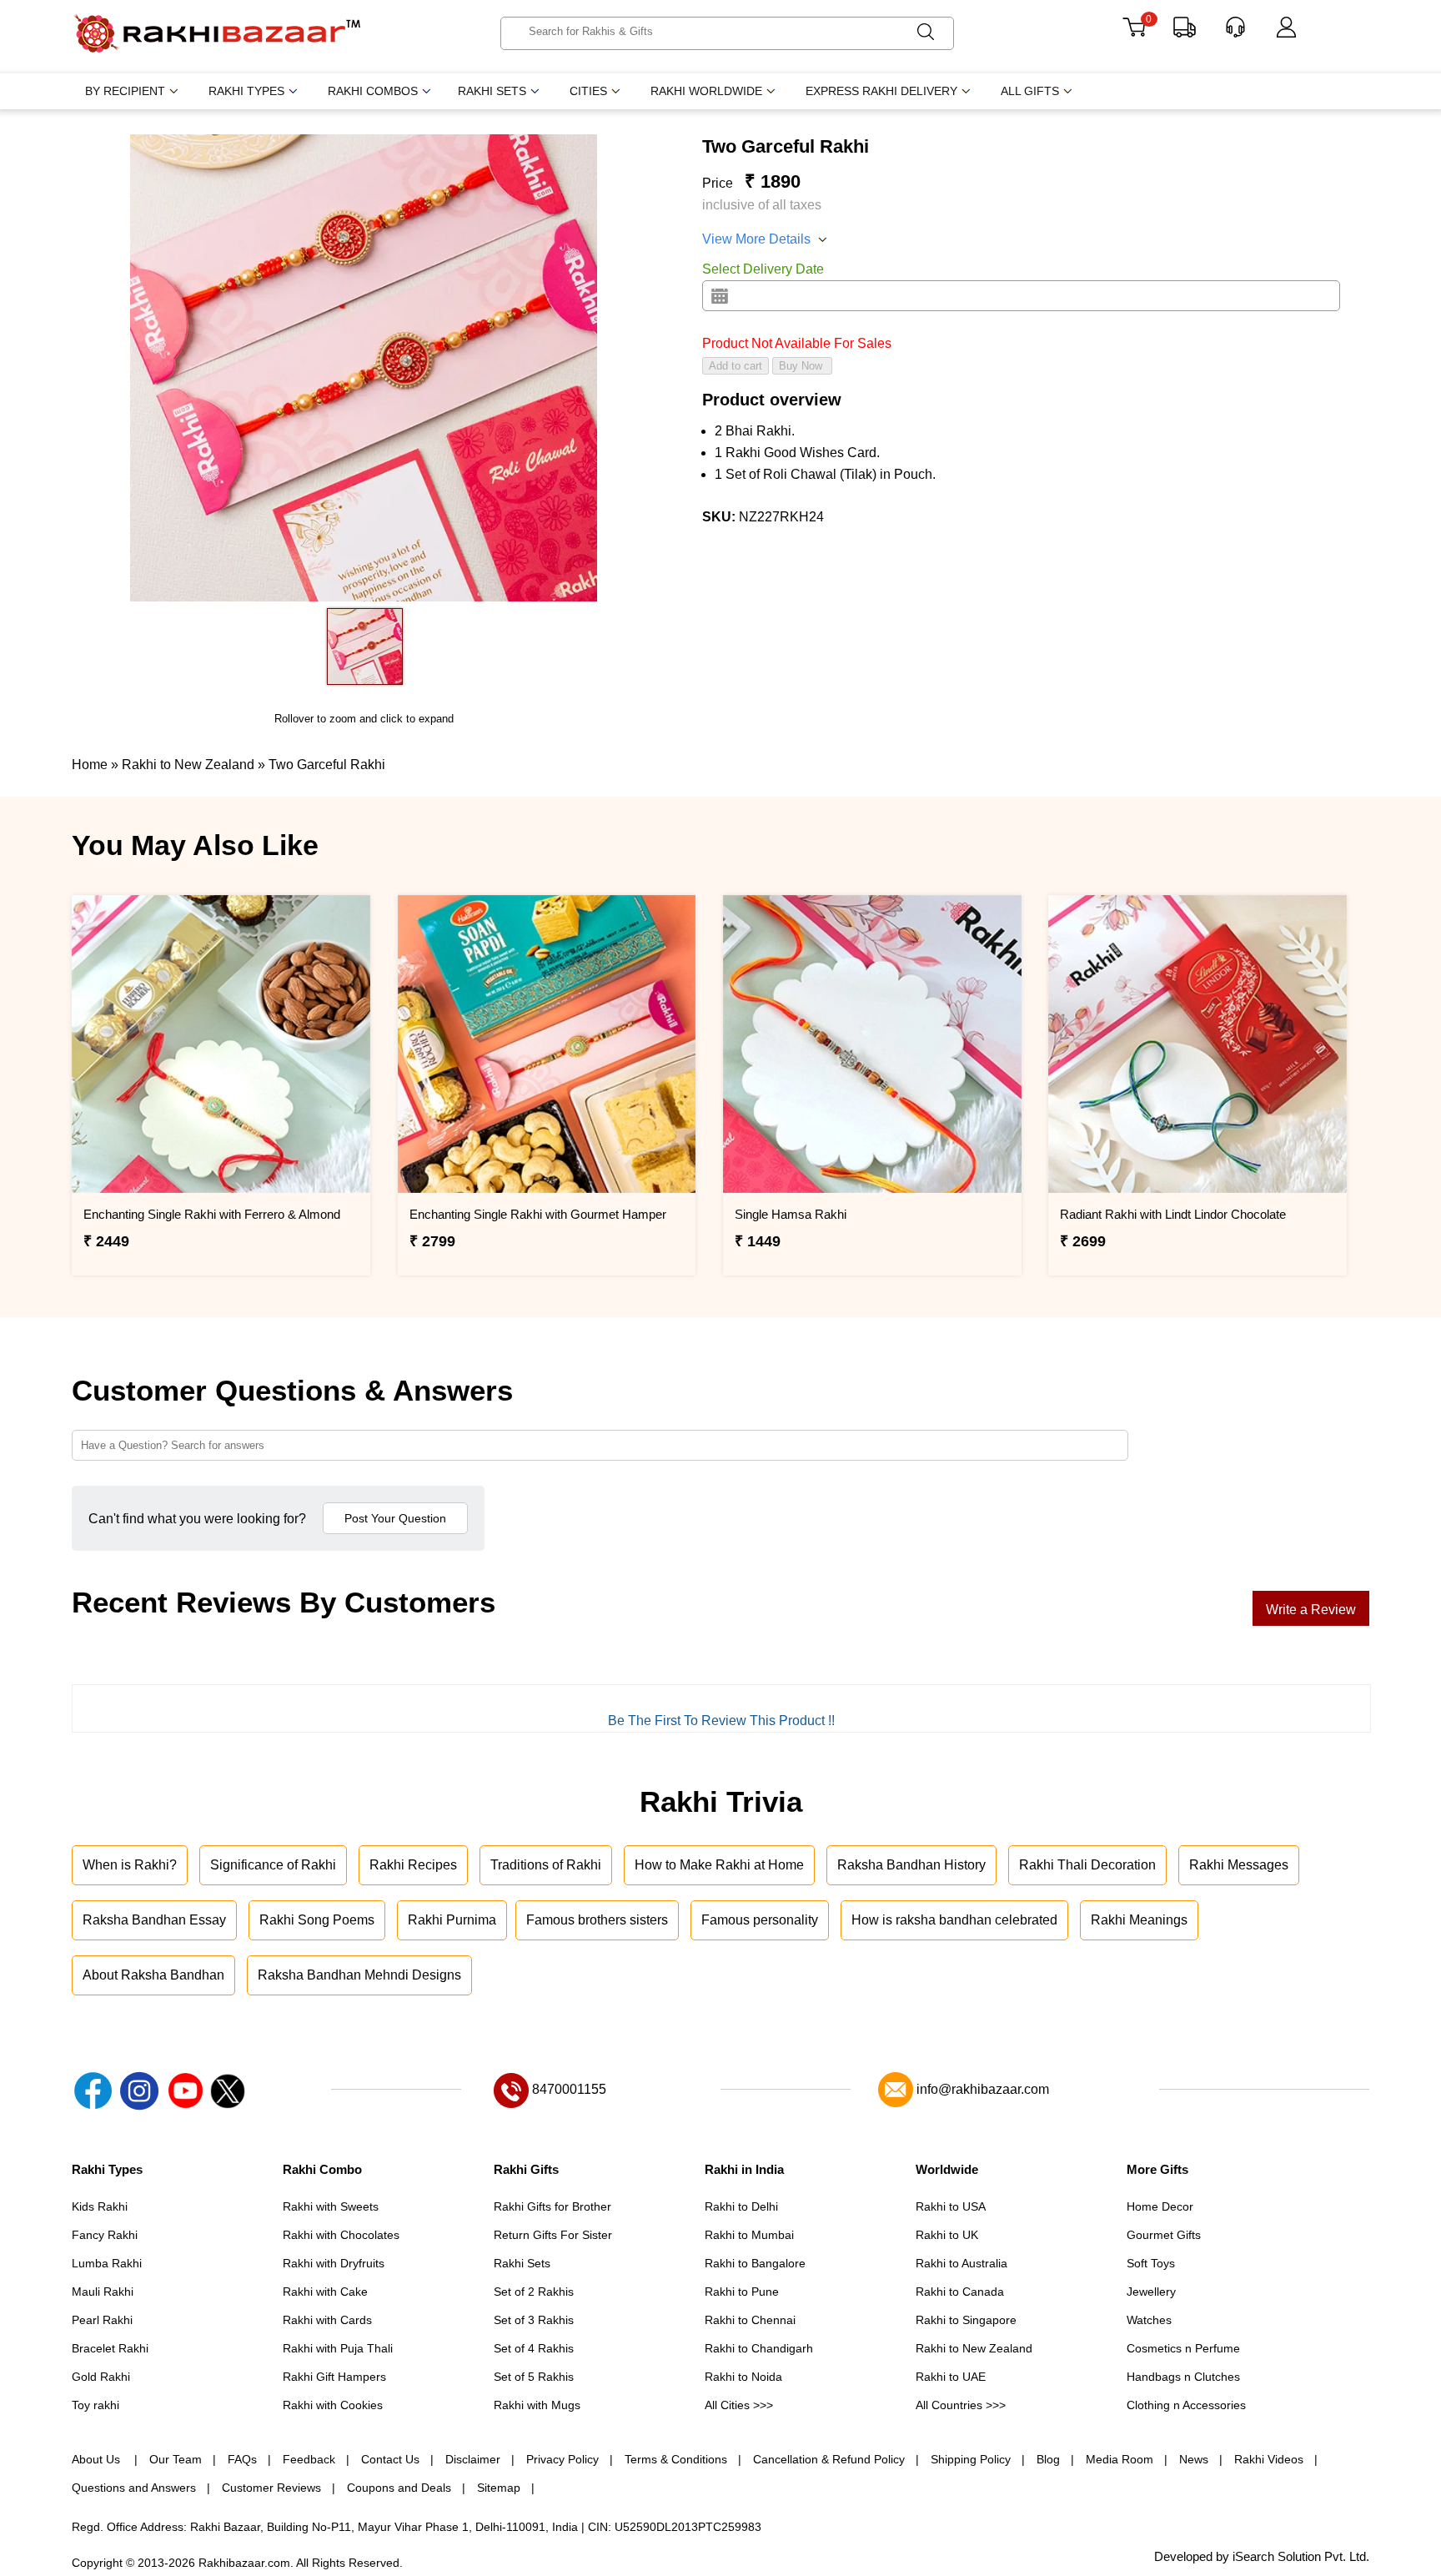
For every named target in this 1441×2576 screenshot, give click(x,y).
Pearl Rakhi (102, 2320)
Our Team (176, 2459)
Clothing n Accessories (1186, 2405)
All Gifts (1030, 91)
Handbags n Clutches (1183, 2377)
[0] (1134, 33)
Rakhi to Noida (743, 2377)
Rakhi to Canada (960, 2292)
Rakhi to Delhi (741, 2206)
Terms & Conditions (676, 2459)
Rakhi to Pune (742, 2292)
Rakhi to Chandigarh (759, 2348)
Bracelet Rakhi (110, 2348)
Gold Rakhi (101, 2377)
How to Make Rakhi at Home (719, 1865)
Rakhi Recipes (413, 1865)
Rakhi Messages (1239, 1865)
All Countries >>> (961, 2405)
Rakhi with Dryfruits (334, 2263)
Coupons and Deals (399, 2488)
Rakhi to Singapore (966, 2320)
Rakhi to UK (947, 2235)
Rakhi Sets (492, 91)
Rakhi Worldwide (706, 91)
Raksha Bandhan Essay (154, 1920)
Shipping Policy (971, 2459)
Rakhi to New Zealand (974, 2348)
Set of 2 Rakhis (534, 2292)
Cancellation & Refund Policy (829, 2459)
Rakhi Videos (1269, 2459)
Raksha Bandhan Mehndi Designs (359, 1975)
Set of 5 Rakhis (534, 2377)
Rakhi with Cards (327, 2320)
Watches (1149, 2320)
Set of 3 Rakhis (534, 2320)
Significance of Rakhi (273, 1865)
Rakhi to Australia (962, 2263)
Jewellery (1151, 2292)
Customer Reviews (271, 2488)
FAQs (242, 2459)
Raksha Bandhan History (911, 1865)
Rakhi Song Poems (317, 1920)
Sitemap (499, 2488)
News (1194, 2459)
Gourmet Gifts (1164, 2235)
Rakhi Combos (373, 91)
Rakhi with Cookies (333, 2405)
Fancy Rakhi (105, 2235)
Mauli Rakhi (103, 2292)
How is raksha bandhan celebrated (954, 1920)
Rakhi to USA (951, 2206)
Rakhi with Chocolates (341, 2235)
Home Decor (1160, 2206)
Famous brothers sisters (597, 1920)
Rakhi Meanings (1139, 1920)
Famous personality (760, 1920)
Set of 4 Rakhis (534, 2348)
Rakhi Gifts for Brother (552, 2206)
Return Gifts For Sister (553, 2235)
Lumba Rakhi (107, 2263)
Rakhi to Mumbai (749, 2235)
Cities (588, 91)
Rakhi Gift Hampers (334, 2377)
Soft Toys (1151, 2263)
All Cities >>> (739, 2405)
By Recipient (125, 91)
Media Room (1120, 2459)
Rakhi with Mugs (537, 2405)
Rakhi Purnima (452, 1920)
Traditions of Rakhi (546, 1865)
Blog (1048, 2459)
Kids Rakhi (100, 2206)
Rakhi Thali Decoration (1087, 1865)
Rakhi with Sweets (331, 2206)
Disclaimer (473, 2459)
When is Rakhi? (130, 1865)
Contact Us (390, 2459)
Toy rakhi (95, 2405)
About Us (98, 2459)
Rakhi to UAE (951, 2377)
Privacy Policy (562, 2459)
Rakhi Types (246, 91)
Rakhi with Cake (325, 2292)
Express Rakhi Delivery (881, 91)
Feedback (309, 2459)
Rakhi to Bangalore (755, 2263)
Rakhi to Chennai (750, 2320)
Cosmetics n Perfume (1183, 2348)
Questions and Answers (134, 2488)
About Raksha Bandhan (153, 1975)
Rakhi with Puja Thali (338, 2348)
